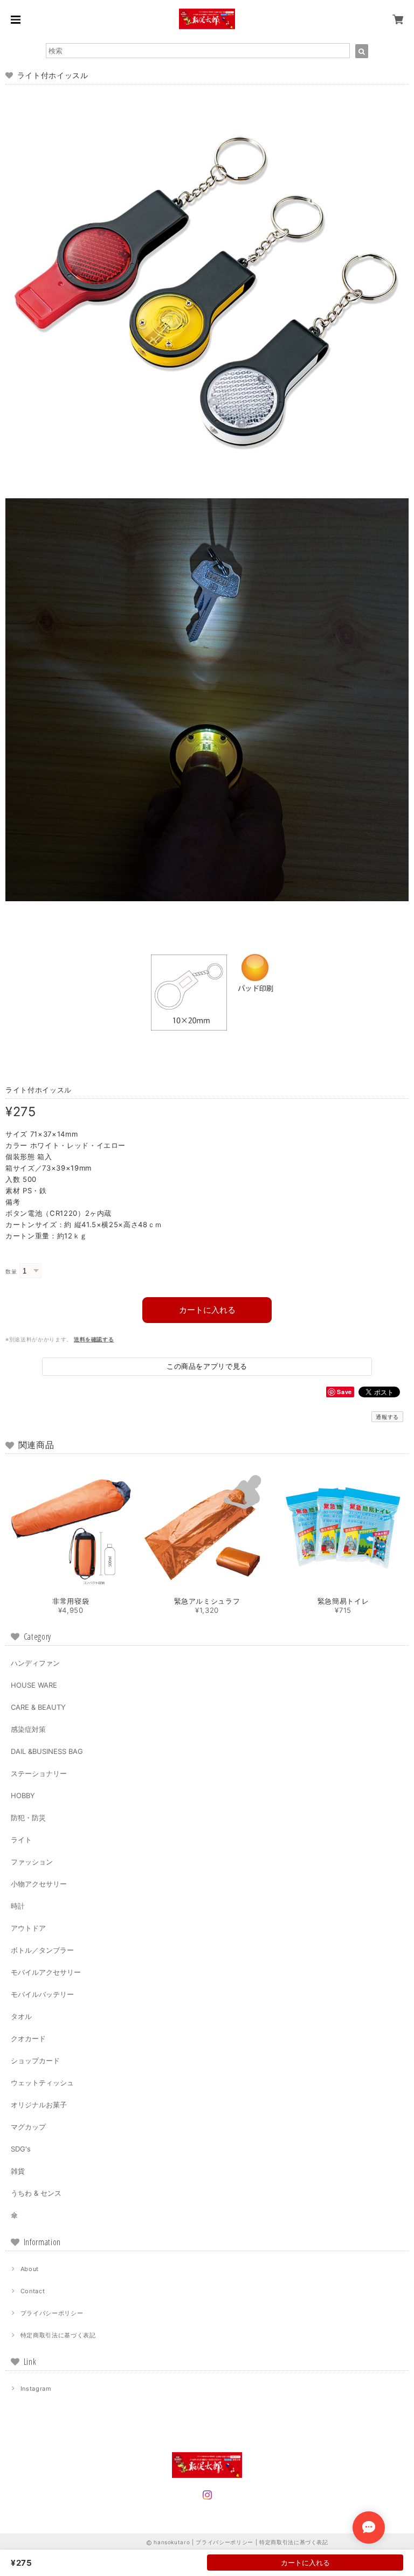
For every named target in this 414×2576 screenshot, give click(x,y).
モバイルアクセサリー (46, 1972)
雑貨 (18, 2171)
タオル (21, 2016)
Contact (33, 2291)
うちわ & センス (36, 2193)
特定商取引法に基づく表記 (58, 2335)
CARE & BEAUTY (38, 1707)
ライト (21, 1840)
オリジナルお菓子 (39, 2105)
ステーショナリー (39, 1773)
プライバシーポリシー (52, 2313)
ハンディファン (35, 1663)
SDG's (21, 2149)
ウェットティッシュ (42, 2083)
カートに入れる (207, 1310)
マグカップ (28, 2127)
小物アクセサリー (39, 1884)
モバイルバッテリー (42, 1994)
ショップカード (35, 2060)
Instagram (36, 2389)
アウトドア (28, 1928)
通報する (387, 1417)
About (30, 2269)
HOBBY (23, 1795)
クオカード (28, 2038)
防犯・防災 (28, 1818)
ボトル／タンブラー (42, 1950)
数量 (11, 1272)
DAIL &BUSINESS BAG (47, 1751)
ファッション (32, 1862)
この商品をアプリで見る (207, 1366)
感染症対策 (28, 1729)
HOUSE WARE (34, 1685)
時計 (18, 1906)
